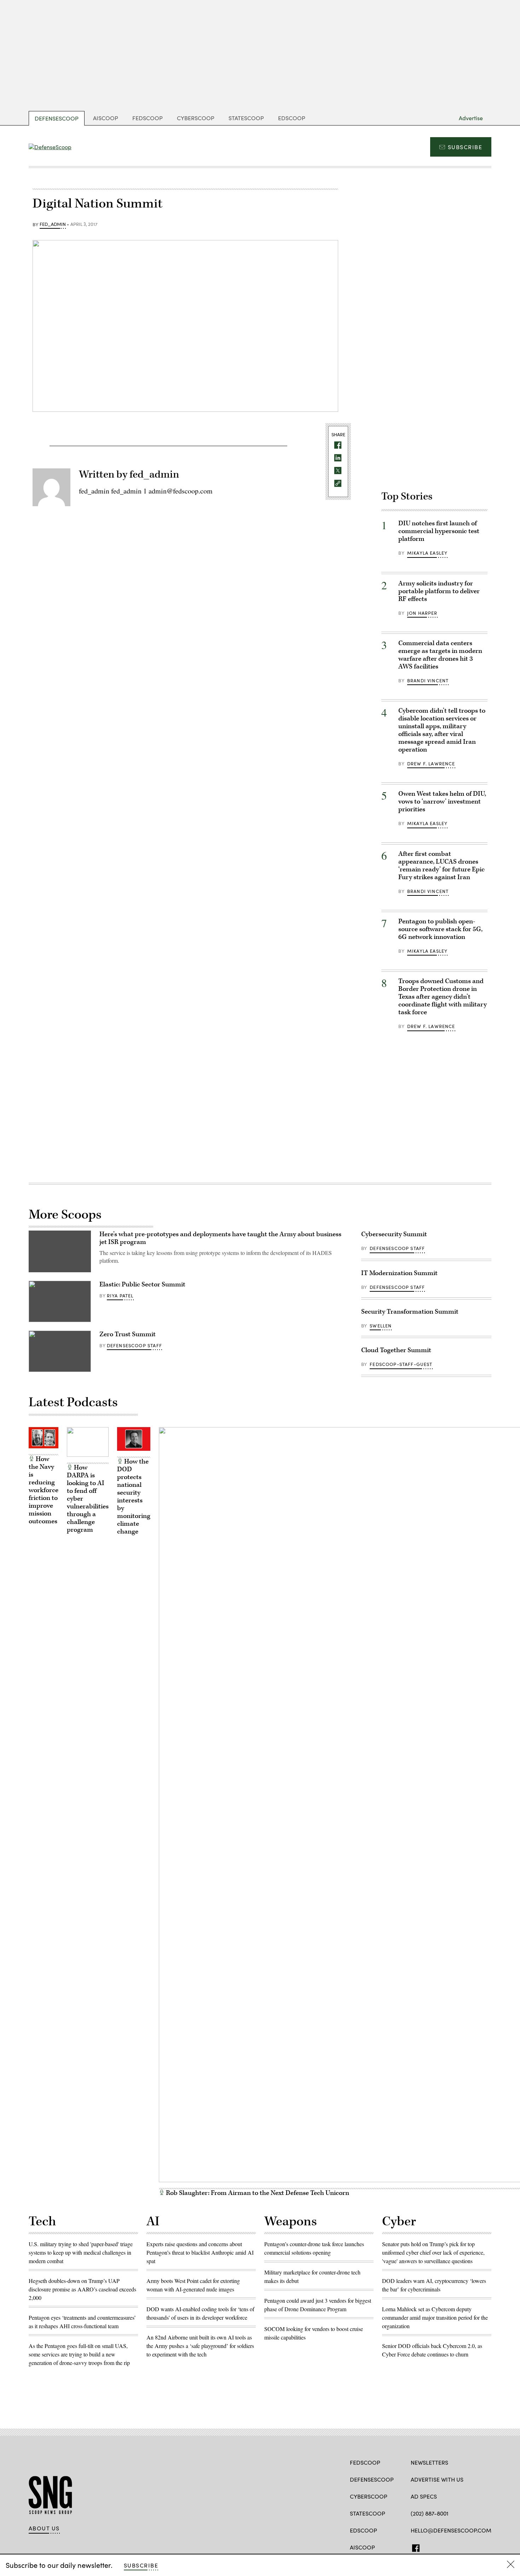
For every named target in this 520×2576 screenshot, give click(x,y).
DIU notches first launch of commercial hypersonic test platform (439, 531)
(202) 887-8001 (430, 2513)
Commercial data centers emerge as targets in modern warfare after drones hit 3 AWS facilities (440, 655)
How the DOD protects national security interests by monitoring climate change (134, 1497)
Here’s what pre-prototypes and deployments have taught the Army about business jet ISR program (220, 1238)
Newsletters (429, 2462)
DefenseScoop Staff (134, 1345)
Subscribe (465, 147)
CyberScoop (196, 118)
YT (453, 2547)
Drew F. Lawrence (431, 764)
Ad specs (424, 2496)
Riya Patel (120, 1296)
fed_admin (53, 224)
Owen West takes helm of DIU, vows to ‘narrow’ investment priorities (442, 802)
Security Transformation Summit (410, 1312)
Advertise (471, 118)
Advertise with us (437, 2479)
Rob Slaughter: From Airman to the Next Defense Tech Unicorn (257, 2193)
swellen (381, 1326)
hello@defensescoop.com (451, 2530)
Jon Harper (422, 613)
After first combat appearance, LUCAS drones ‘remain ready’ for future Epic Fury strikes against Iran (441, 866)
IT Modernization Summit (399, 1273)
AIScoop (106, 118)
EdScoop (292, 118)
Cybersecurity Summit (394, 1234)
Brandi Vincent (428, 680)
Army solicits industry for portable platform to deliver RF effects (439, 591)
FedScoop (148, 118)
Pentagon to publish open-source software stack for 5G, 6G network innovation (440, 929)
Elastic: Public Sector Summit (142, 1284)
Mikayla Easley (427, 553)
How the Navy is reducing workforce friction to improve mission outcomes (44, 1490)
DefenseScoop (57, 118)
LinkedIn (442, 2547)
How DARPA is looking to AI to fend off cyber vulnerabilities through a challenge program (88, 1499)
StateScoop (246, 118)
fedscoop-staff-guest (401, 1364)
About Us (44, 2528)
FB (414, 2547)
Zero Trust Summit (128, 1334)
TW (428, 2547)
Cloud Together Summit (396, 1350)
